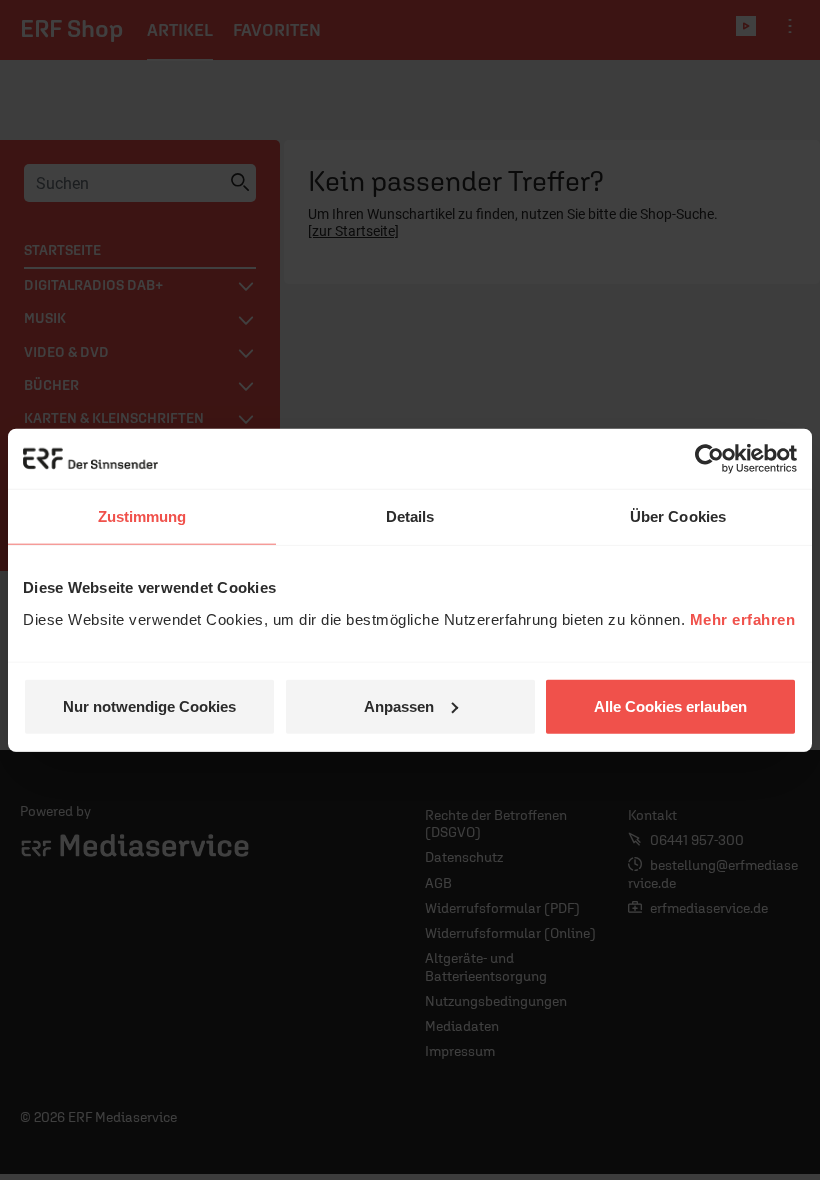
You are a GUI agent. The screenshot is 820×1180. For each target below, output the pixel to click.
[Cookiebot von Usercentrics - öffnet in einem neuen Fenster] (709, 459)
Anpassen (399, 705)
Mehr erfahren (743, 618)
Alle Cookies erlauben (670, 705)
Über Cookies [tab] (678, 516)
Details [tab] (410, 516)
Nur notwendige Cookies (149, 705)
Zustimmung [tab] (142, 516)
